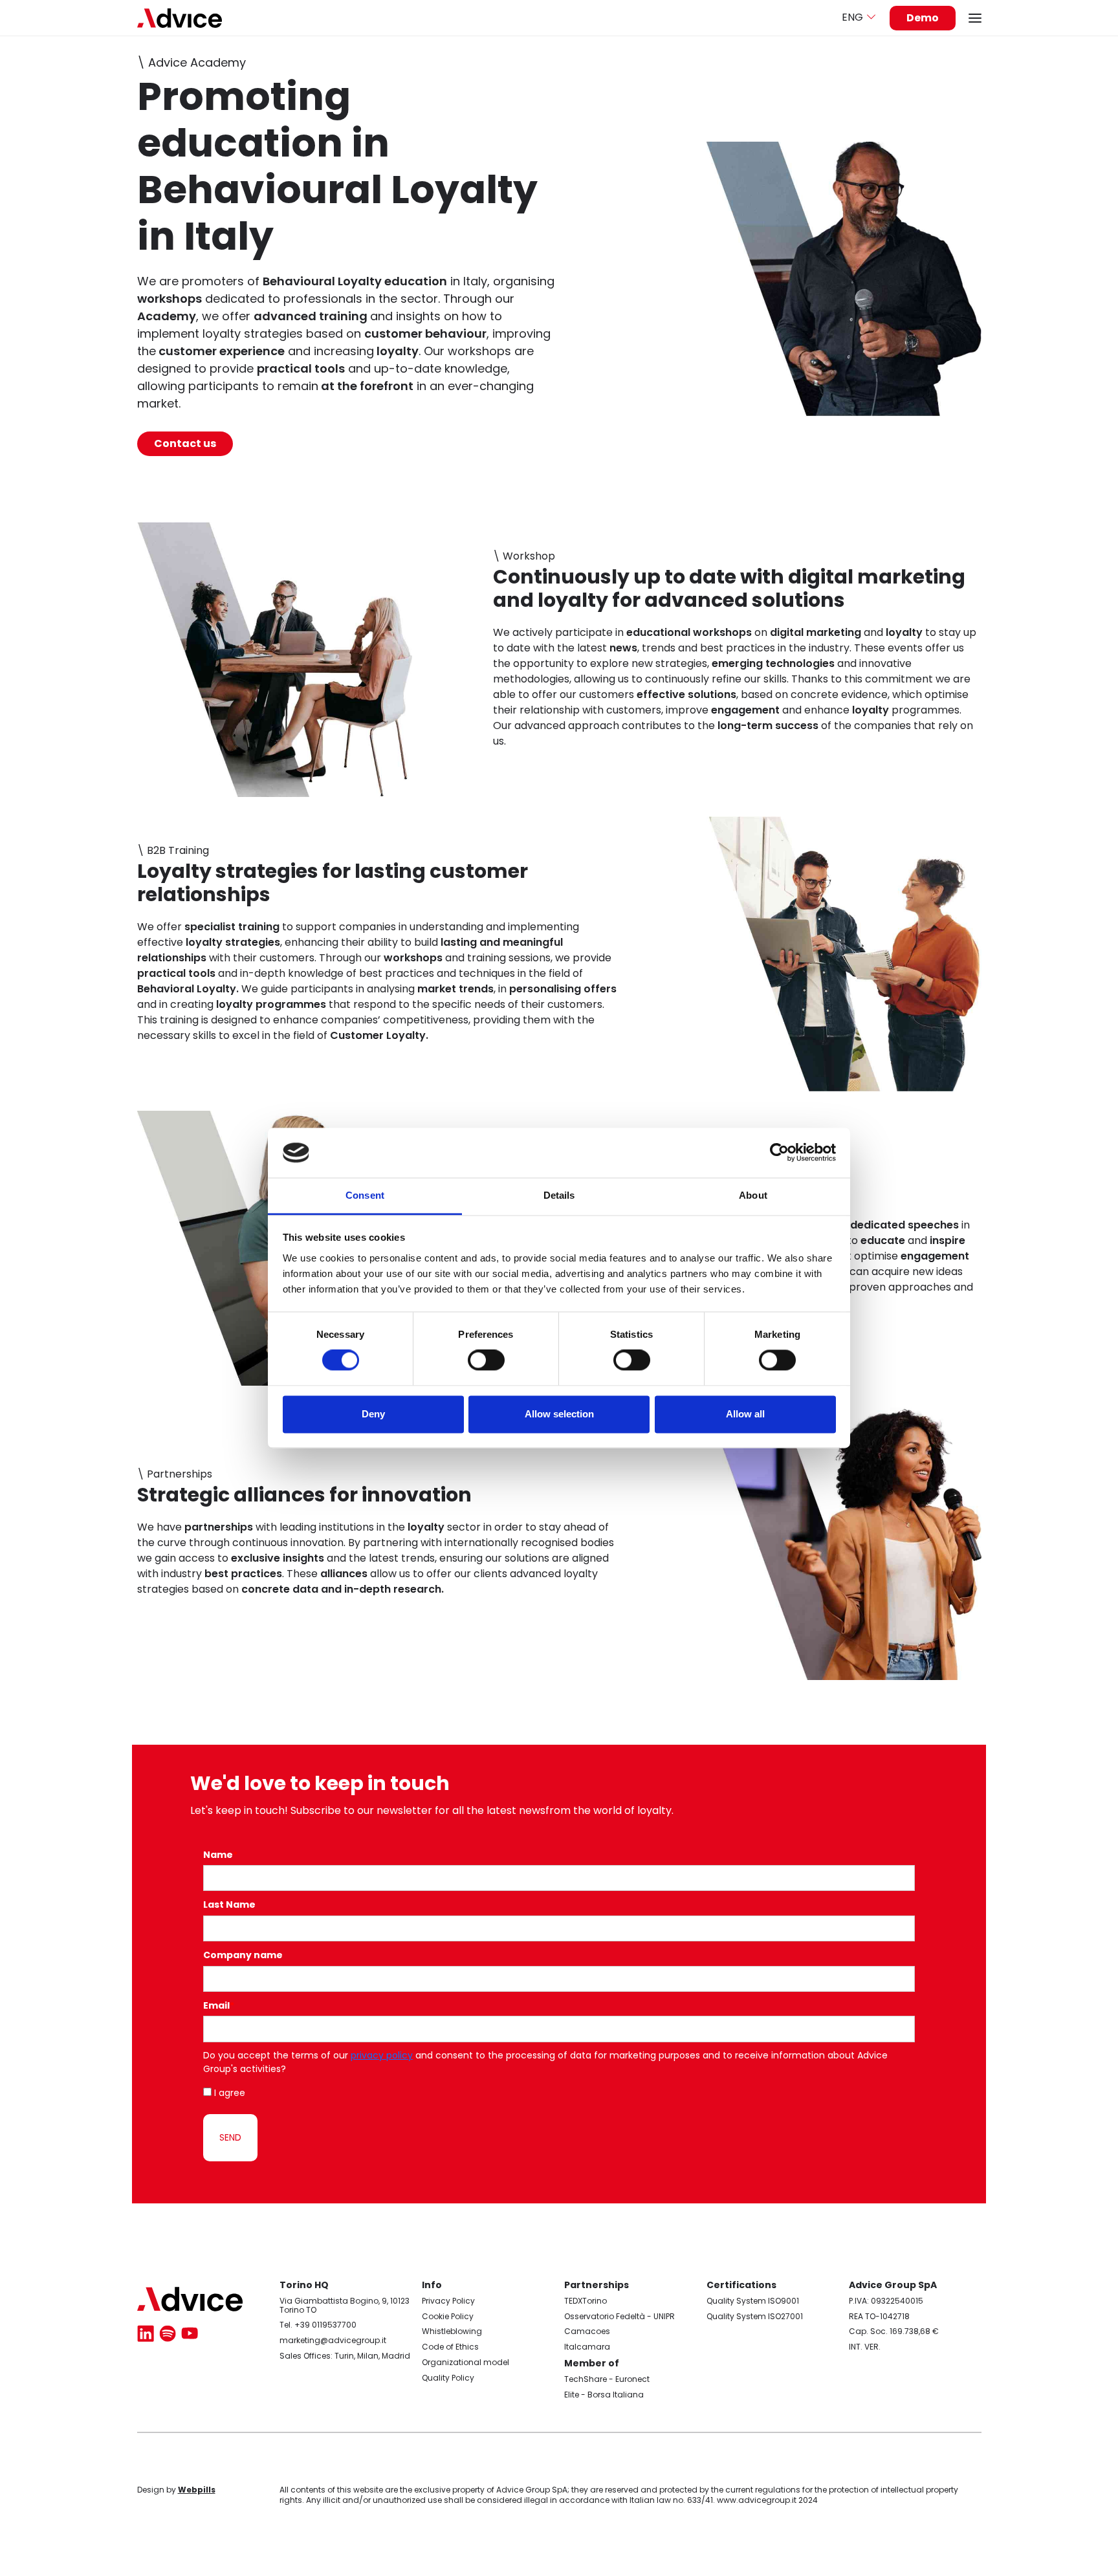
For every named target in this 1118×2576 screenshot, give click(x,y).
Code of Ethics (450, 2347)
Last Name (229, 1905)
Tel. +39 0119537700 (318, 2325)
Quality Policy (448, 2378)
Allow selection (559, 1414)
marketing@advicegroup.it (333, 2340)
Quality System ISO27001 (755, 2316)
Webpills (197, 2490)
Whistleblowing (452, 2331)
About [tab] (753, 1195)
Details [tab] (559, 1195)
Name (220, 1855)
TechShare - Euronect (607, 2379)
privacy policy (382, 2055)
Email (219, 2005)
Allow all (745, 1414)
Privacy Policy (448, 2301)
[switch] (486, 1360)
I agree (230, 2093)
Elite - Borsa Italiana (604, 2395)
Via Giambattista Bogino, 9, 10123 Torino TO (345, 2305)
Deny (373, 1414)
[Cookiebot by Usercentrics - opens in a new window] (779, 1153)
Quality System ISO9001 (753, 2301)
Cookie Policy (448, 2316)
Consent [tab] (365, 1195)
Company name (243, 1955)
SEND (230, 2137)
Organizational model (466, 2362)
